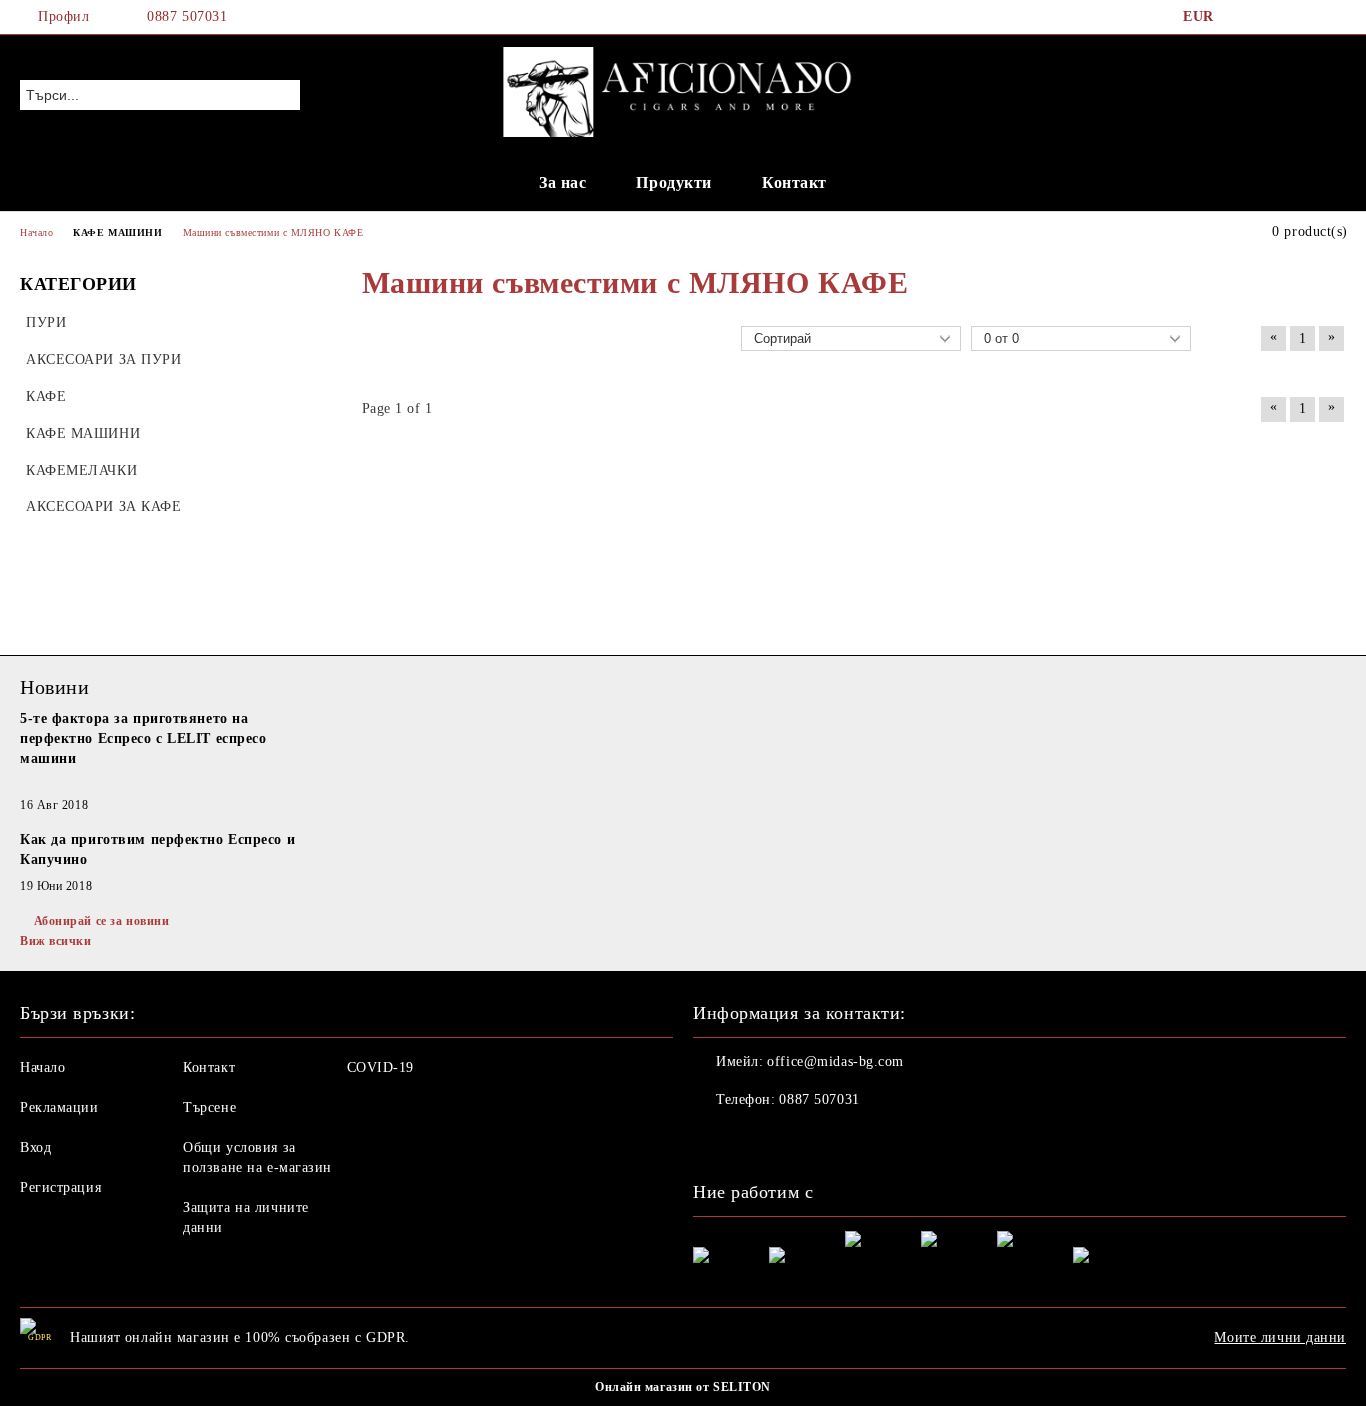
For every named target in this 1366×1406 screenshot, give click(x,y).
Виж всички (56, 941)
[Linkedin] (841, 1140)
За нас (562, 182)
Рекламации (59, 1107)
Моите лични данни (1280, 1337)
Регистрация (60, 1187)
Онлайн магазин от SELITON (683, 1387)
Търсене (209, 1107)
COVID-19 (380, 1067)
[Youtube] (797, 1140)
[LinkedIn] (1275, 17)
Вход (35, 1147)
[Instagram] (1305, 17)
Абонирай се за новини (101, 921)
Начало (42, 1067)
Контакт (794, 182)
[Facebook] (1245, 17)
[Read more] (165, 783)
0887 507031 (187, 16)
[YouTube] (1335, 17)
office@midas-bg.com (835, 1061)
